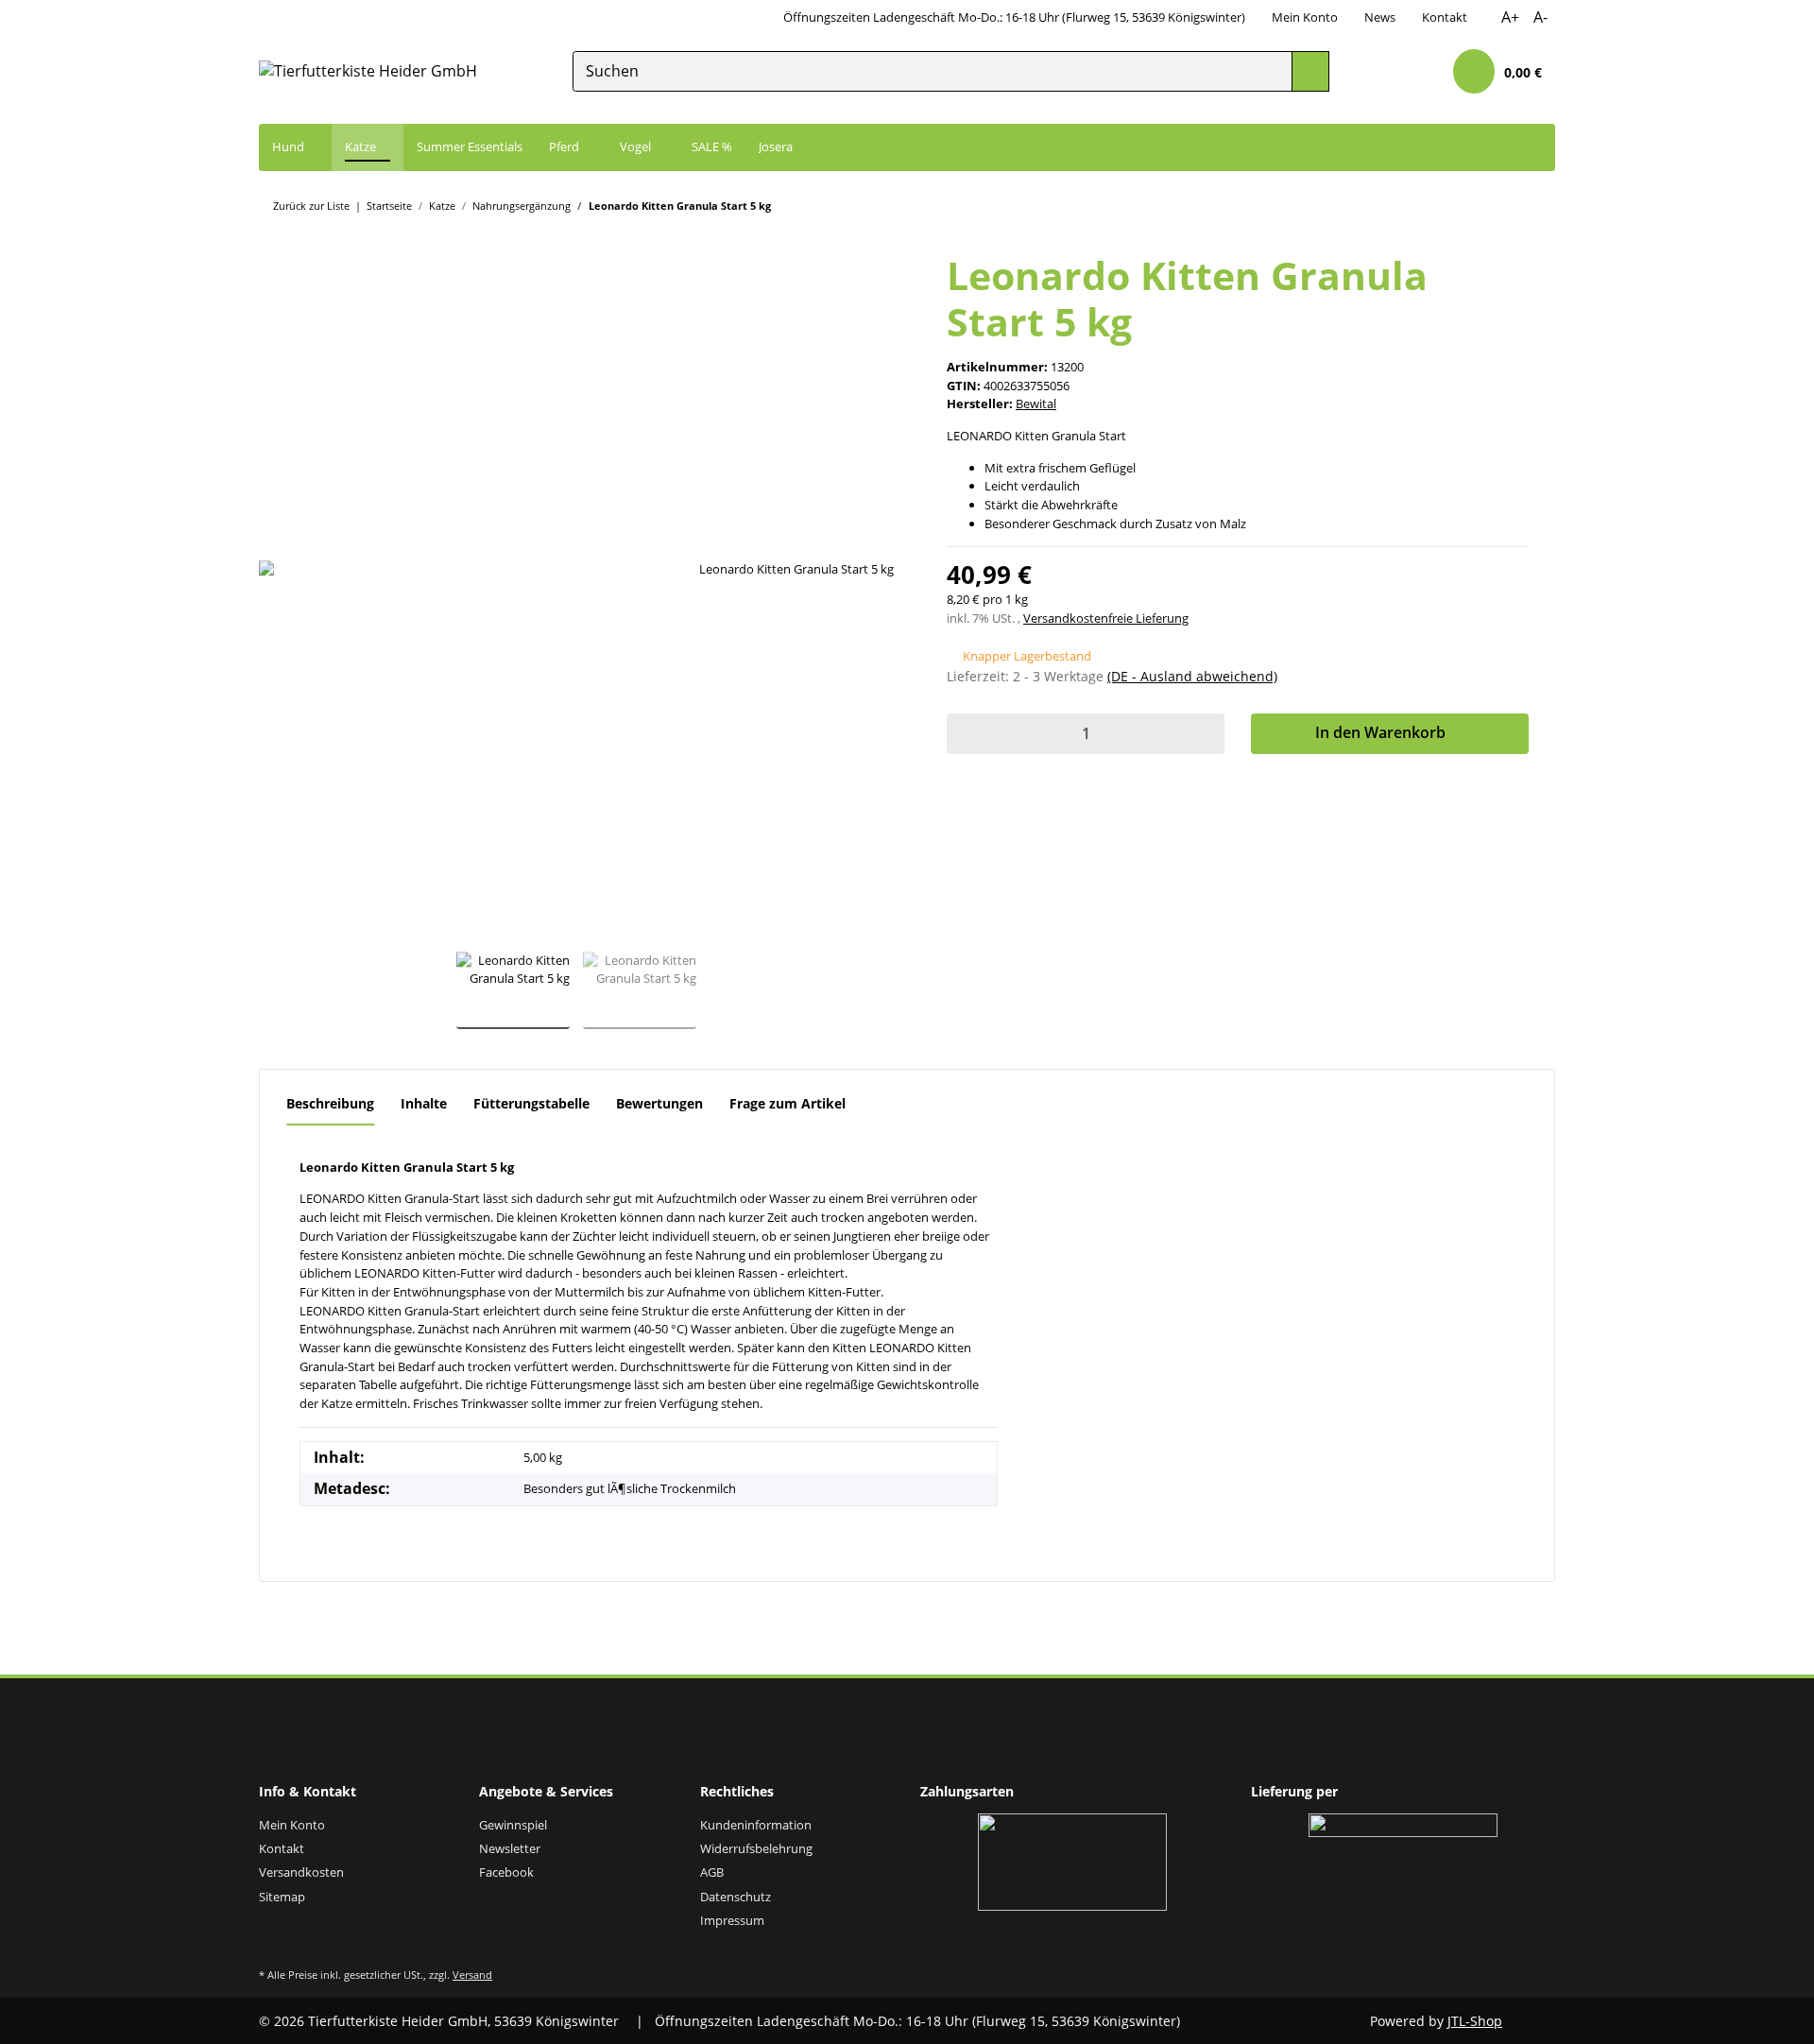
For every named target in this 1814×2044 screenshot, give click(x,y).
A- (1540, 17)
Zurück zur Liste (311, 206)
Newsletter (510, 1848)
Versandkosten (301, 1872)
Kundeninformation (756, 1825)
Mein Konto (1305, 17)
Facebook (506, 1872)
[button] (1419, 72)
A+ (1510, 17)
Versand (472, 1975)
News (1380, 17)
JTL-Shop (1475, 2021)
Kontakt (1445, 17)
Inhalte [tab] (424, 1103)
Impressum (732, 1920)
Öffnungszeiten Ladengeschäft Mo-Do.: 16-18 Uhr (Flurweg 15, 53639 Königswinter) (1014, 17)
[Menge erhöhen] (1206, 734)
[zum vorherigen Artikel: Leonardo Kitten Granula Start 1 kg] (1536, 205)
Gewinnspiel (513, 1825)
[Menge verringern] (966, 734)
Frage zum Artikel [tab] (787, 1103)
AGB (712, 1872)
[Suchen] (1310, 71)
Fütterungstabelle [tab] (531, 1103)
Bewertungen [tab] (659, 1103)
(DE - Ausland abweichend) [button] (1192, 676)
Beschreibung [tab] (330, 1103)
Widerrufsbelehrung (756, 1848)
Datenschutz (736, 1897)
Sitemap (282, 1897)
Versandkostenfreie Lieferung (1106, 618)
